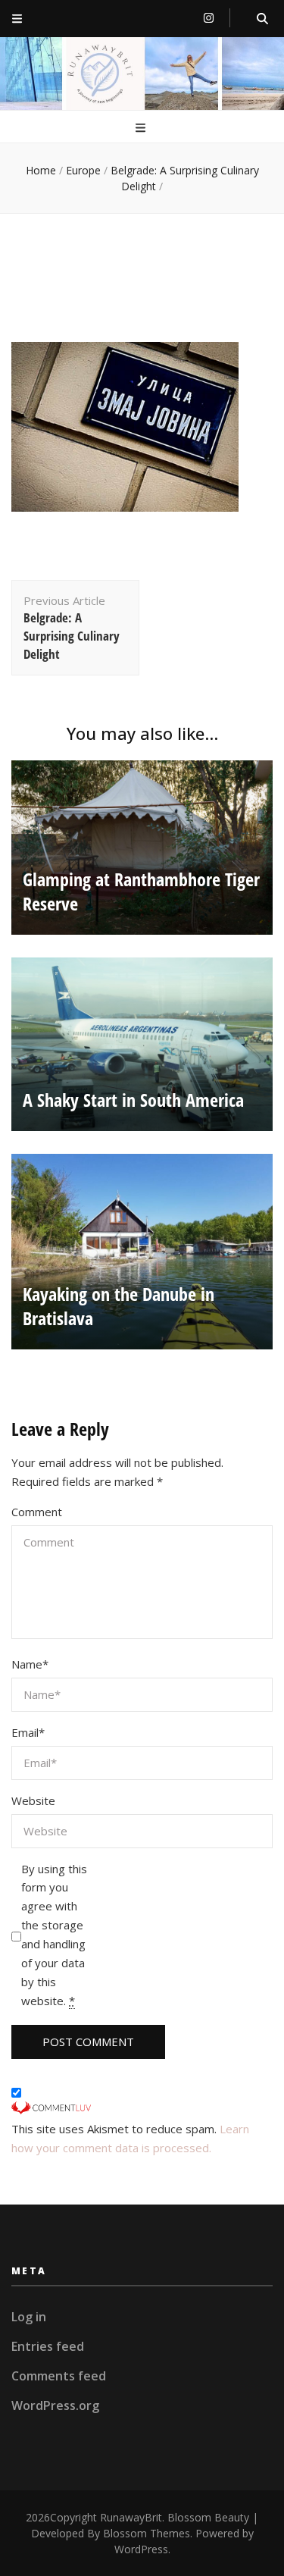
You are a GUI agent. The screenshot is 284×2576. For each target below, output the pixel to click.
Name (30, 1664)
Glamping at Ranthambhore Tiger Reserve (141, 891)
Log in (29, 2317)
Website (33, 1800)
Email (28, 1732)
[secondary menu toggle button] (17, 19)
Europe (83, 170)
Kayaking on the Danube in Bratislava (119, 1306)
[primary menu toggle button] (142, 128)
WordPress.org (55, 2405)
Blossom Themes (147, 2533)
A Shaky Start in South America (133, 1100)
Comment (37, 1512)
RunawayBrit (131, 2517)
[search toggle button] (262, 19)
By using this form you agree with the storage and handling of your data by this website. (54, 1935)
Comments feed (59, 2376)
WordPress (141, 2549)
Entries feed (48, 2346)
